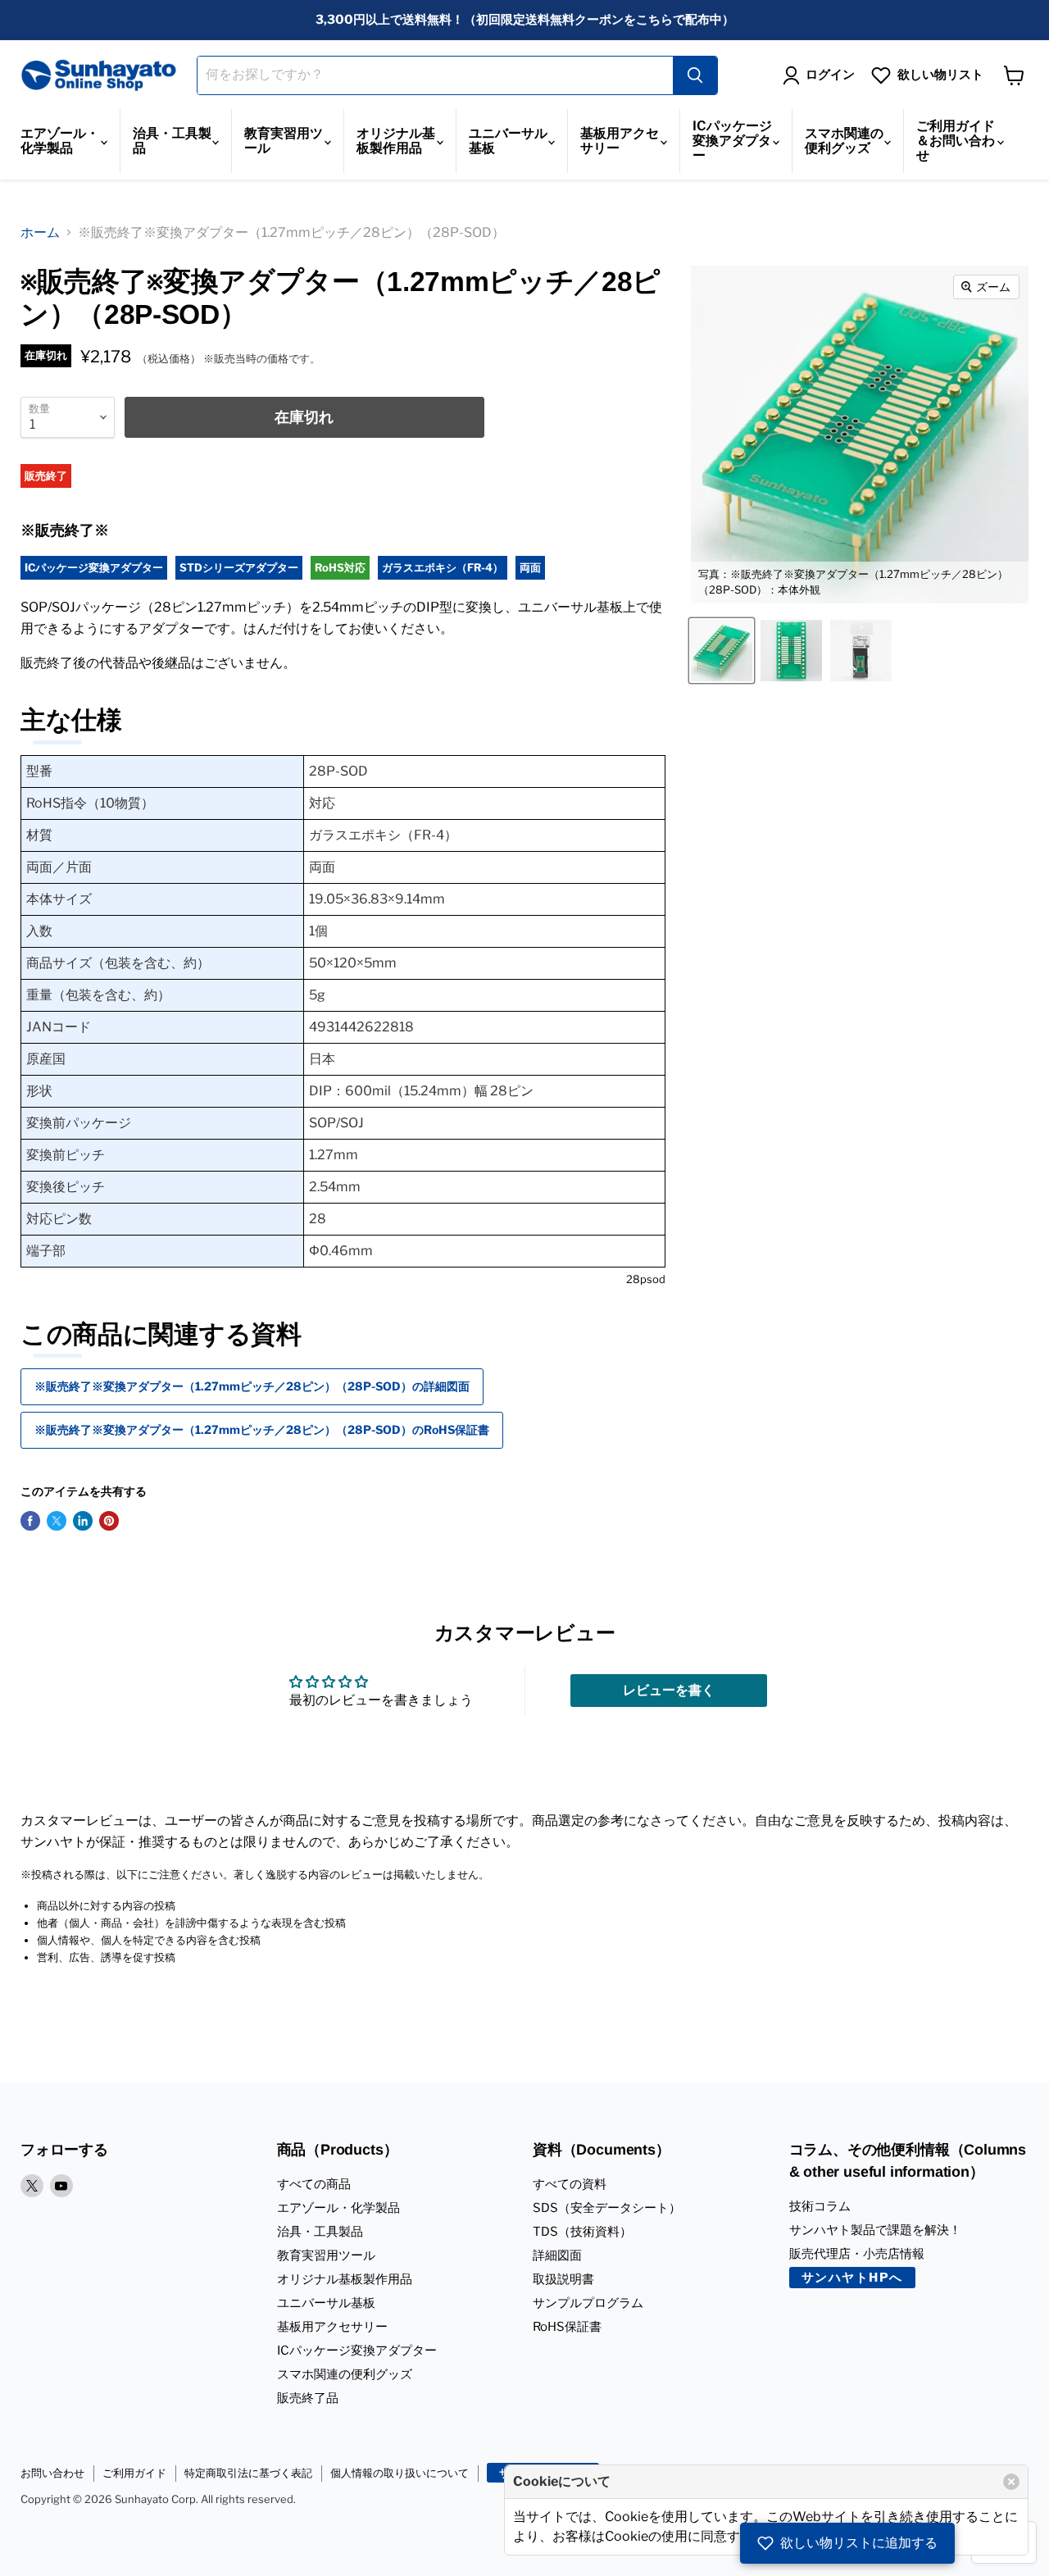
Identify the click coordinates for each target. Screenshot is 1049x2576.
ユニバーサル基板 (508, 141)
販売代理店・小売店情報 (857, 2254)
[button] (847, 2543)
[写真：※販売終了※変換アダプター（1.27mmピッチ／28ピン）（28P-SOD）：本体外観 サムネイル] (722, 651)
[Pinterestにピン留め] (109, 1521)
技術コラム (820, 2206)
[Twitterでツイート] (57, 1521)
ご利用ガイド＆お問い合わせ (956, 141)
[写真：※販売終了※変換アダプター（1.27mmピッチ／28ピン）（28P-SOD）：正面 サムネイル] (791, 651)
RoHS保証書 (567, 2327)
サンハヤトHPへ (852, 2278)
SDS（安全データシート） (607, 2208)
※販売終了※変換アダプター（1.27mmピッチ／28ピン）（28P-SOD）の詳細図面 (252, 1386)
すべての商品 (314, 2184)
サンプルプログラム (588, 2303)
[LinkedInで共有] (83, 1521)
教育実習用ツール (284, 141)
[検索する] (695, 75)
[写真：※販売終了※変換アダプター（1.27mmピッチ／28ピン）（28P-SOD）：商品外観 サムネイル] (861, 651)
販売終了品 (308, 2398)
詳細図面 (557, 2255)
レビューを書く (669, 1690)
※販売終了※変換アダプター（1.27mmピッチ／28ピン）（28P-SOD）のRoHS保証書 (262, 1429)
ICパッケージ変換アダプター (732, 141)
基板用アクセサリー (620, 141)
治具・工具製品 (172, 141)
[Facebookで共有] (30, 1521)
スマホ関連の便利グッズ (844, 141)
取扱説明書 (563, 2279)
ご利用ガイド (134, 2473)
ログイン (830, 75)
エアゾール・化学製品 (60, 141)
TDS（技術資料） (582, 2232)
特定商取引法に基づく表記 (248, 2473)
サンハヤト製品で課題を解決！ (875, 2230)
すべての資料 (570, 2184)
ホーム (40, 232)
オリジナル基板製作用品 (396, 141)
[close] (1011, 2482)
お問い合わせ (52, 2473)
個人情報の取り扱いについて (400, 2473)
